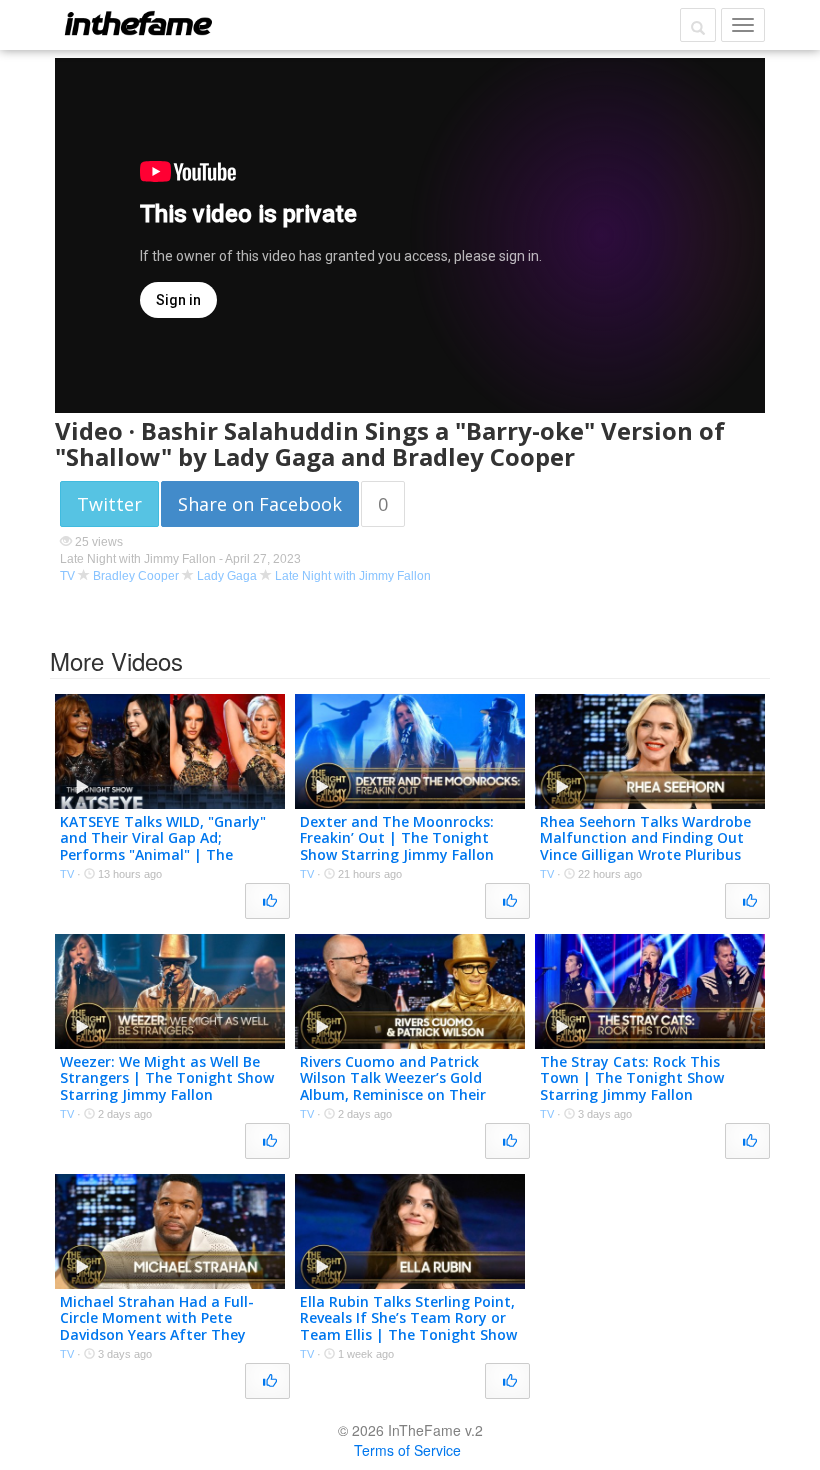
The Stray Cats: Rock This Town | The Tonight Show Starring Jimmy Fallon (632, 1078)
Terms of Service (407, 1450)
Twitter (109, 504)
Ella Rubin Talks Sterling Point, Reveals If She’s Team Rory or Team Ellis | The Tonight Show (408, 1318)
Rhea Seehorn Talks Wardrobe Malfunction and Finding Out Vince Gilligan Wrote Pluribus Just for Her (645, 846)
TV (67, 576)
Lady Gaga (227, 576)
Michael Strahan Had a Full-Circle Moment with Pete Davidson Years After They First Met (157, 1326)
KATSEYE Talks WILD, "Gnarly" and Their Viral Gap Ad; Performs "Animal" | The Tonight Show (163, 846)
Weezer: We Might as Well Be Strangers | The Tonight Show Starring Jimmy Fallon (167, 1078)
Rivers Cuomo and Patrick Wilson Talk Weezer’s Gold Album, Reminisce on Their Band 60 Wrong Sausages (393, 1086)
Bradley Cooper (136, 576)
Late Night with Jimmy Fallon (353, 576)
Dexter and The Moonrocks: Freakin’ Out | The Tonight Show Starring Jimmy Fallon (397, 838)
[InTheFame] (138, 23)
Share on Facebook (260, 504)
